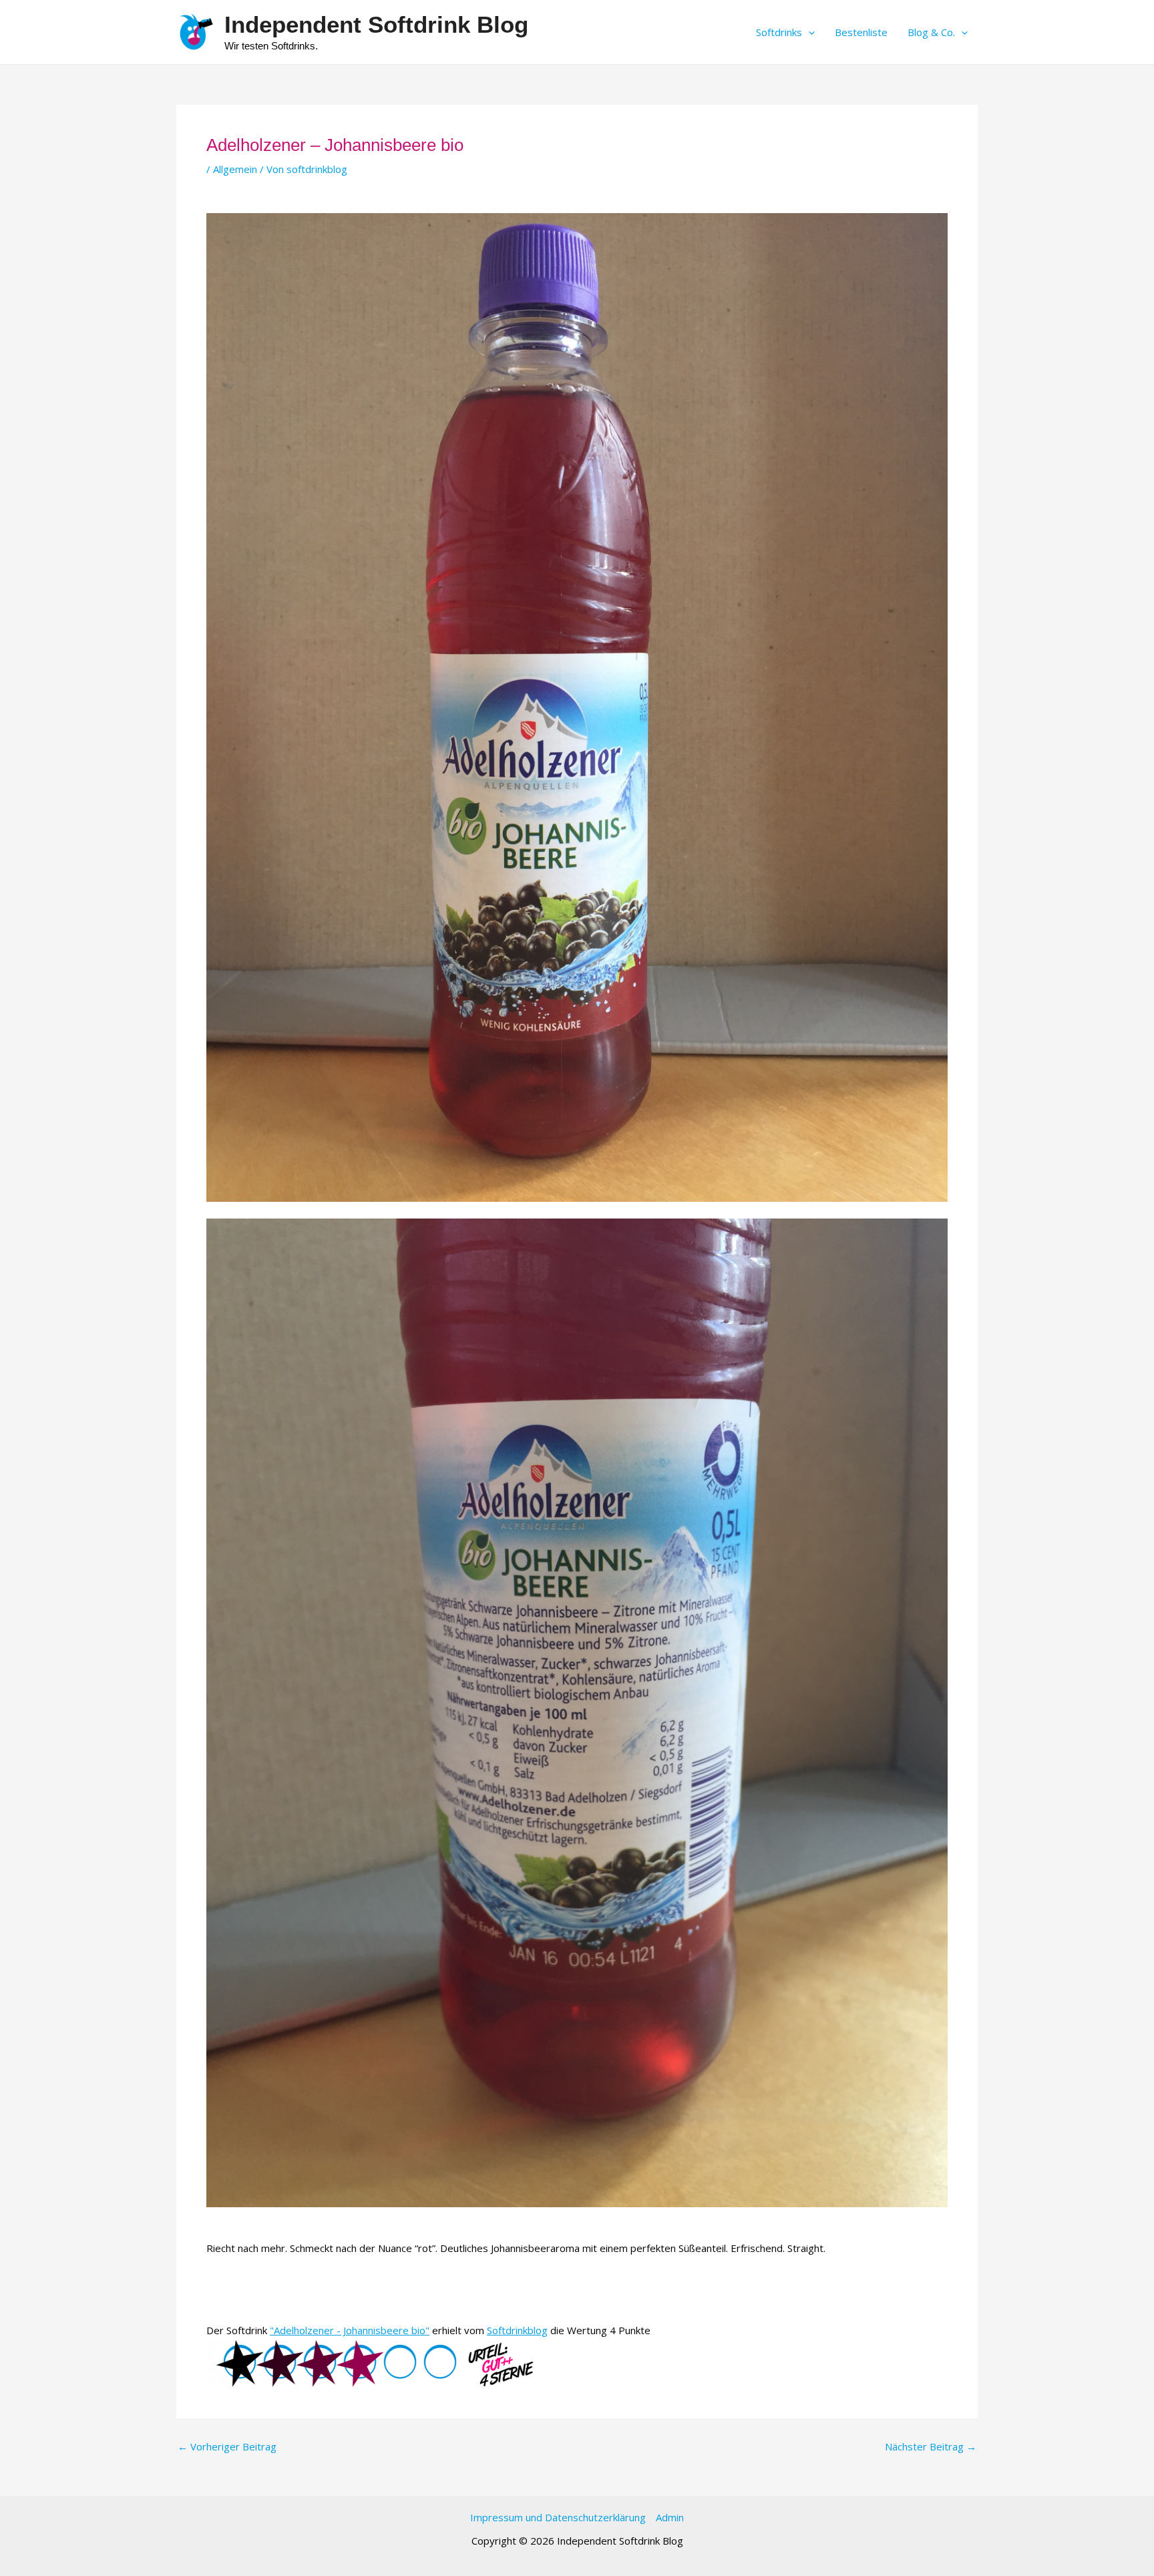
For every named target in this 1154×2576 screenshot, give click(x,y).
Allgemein (235, 169)
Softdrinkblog (517, 2330)
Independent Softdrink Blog (376, 24)
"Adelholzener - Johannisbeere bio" (350, 2330)
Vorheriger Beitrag (227, 2447)
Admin (670, 2517)
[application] (808, 32)
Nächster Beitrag (931, 2447)
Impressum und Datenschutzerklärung (558, 2517)
